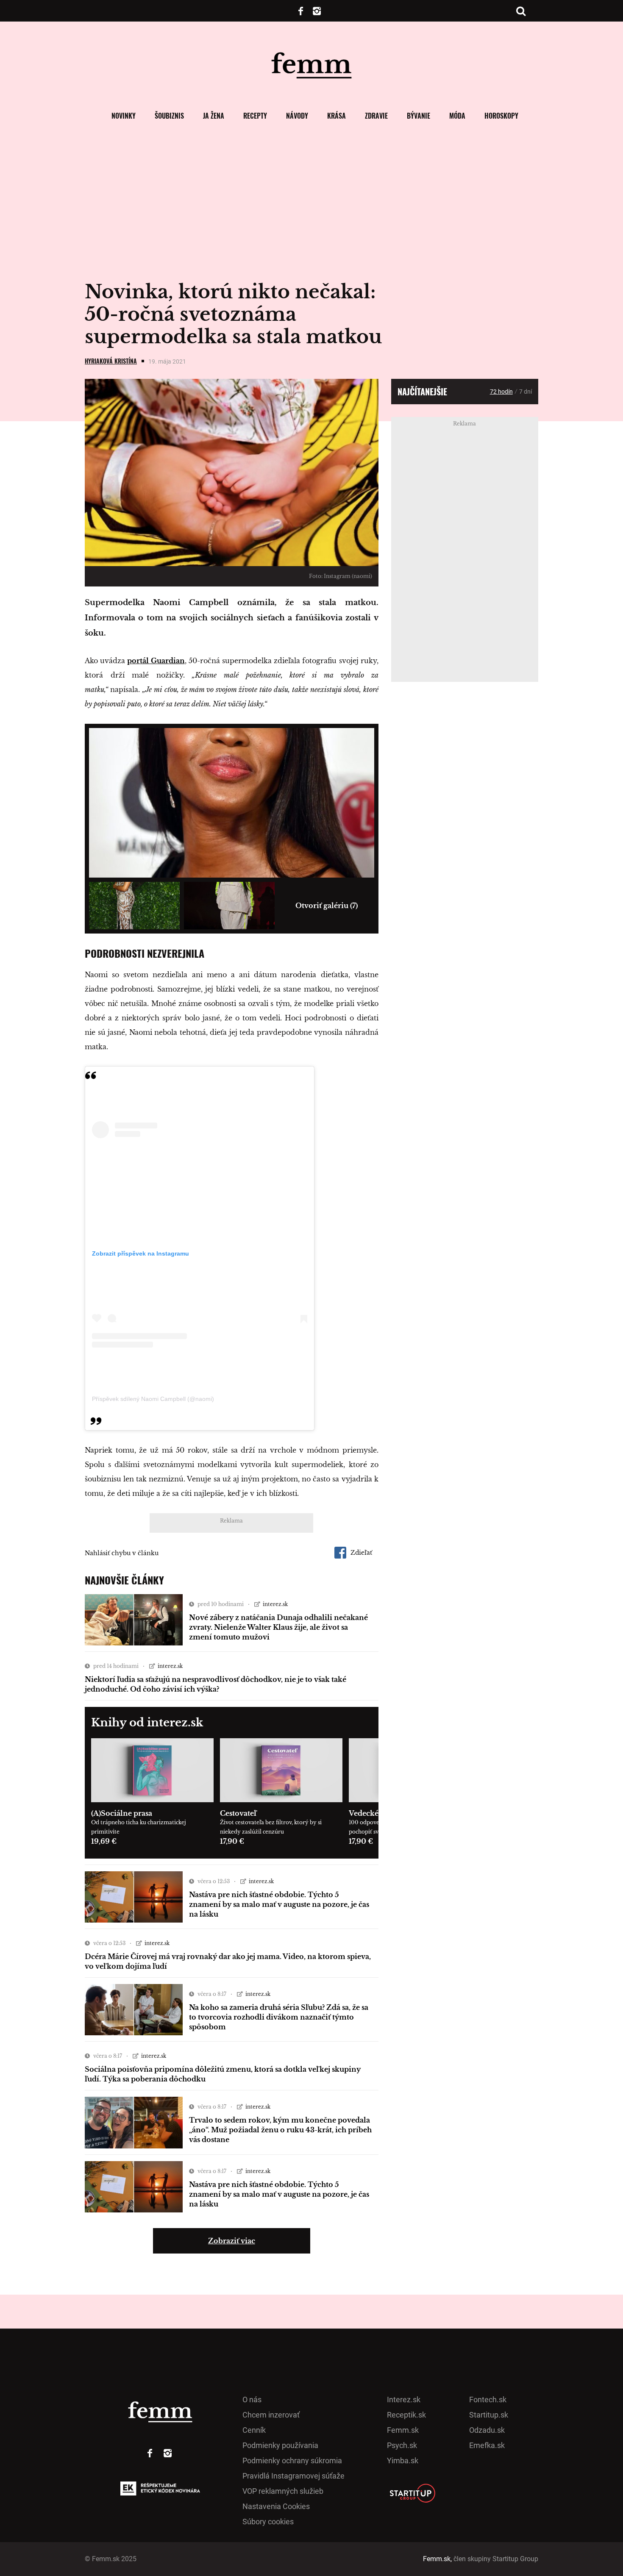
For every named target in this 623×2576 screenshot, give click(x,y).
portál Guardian (156, 661)
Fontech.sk (488, 2400)
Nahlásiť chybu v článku (122, 1553)
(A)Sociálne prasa (122, 1813)
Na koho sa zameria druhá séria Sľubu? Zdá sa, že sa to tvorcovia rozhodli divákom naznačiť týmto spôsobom (279, 2017)
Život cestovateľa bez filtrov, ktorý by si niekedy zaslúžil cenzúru (271, 1827)
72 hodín (501, 392)
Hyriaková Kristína (111, 361)
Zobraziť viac (232, 2241)
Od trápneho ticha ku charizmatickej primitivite (139, 1827)
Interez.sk (404, 2400)
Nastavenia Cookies (276, 2506)
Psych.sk (402, 2445)
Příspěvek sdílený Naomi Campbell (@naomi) (153, 1399)
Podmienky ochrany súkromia (292, 2461)
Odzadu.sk (487, 2430)
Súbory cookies (268, 2522)
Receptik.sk (406, 2415)
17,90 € (232, 1841)
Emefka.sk (487, 2445)
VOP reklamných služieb (283, 2491)
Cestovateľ (238, 1813)
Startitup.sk (489, 2415)
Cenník (254, 2430)
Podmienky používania (280, 2445)
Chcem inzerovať (271, 2415)
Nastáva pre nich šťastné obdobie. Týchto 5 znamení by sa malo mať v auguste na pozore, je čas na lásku (279, 1904)
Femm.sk (403, 2430)
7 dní (526, 392)
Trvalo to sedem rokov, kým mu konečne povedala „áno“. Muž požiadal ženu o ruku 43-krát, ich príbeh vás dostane (280, 2130)
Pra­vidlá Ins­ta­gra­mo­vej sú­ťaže (293, 2476)
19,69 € (104, 1841)
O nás (252, 2400)
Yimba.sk (403, 2461)
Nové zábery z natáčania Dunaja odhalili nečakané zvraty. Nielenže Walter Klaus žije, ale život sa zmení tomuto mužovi (278, 1627)
